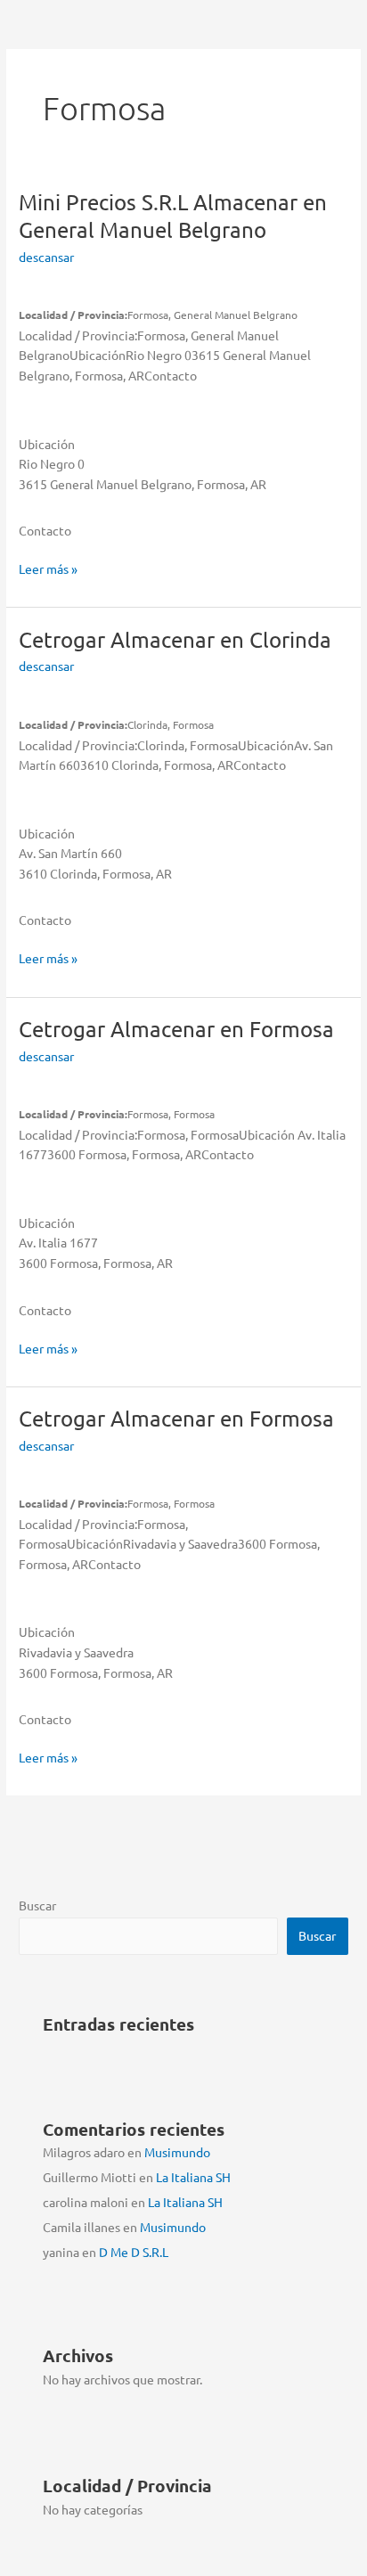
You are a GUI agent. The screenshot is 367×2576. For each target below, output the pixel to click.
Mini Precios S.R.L (173, 216)
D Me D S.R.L (134, 2252)
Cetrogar (175, 639)
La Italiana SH (193, 2177)
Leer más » (48, 569)
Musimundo (177, 2152)
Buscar (37, 1905)
